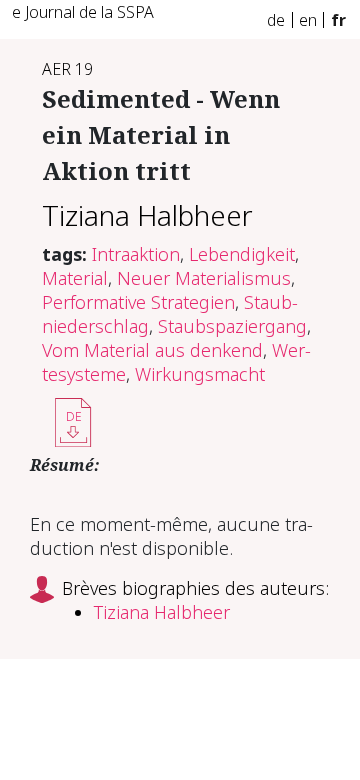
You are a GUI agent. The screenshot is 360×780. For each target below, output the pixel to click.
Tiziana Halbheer (147, 215)
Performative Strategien (138, 302)
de (276, 20)
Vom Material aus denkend (152, 350)
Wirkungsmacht (200, 374)
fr (338, 20)
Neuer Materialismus (204, 278)
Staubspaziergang (232, 326)
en (308, 20)
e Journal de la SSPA (83, 12)
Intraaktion (136, 254)
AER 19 (67, 69)
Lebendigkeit (242, 254)
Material (75, 278)
